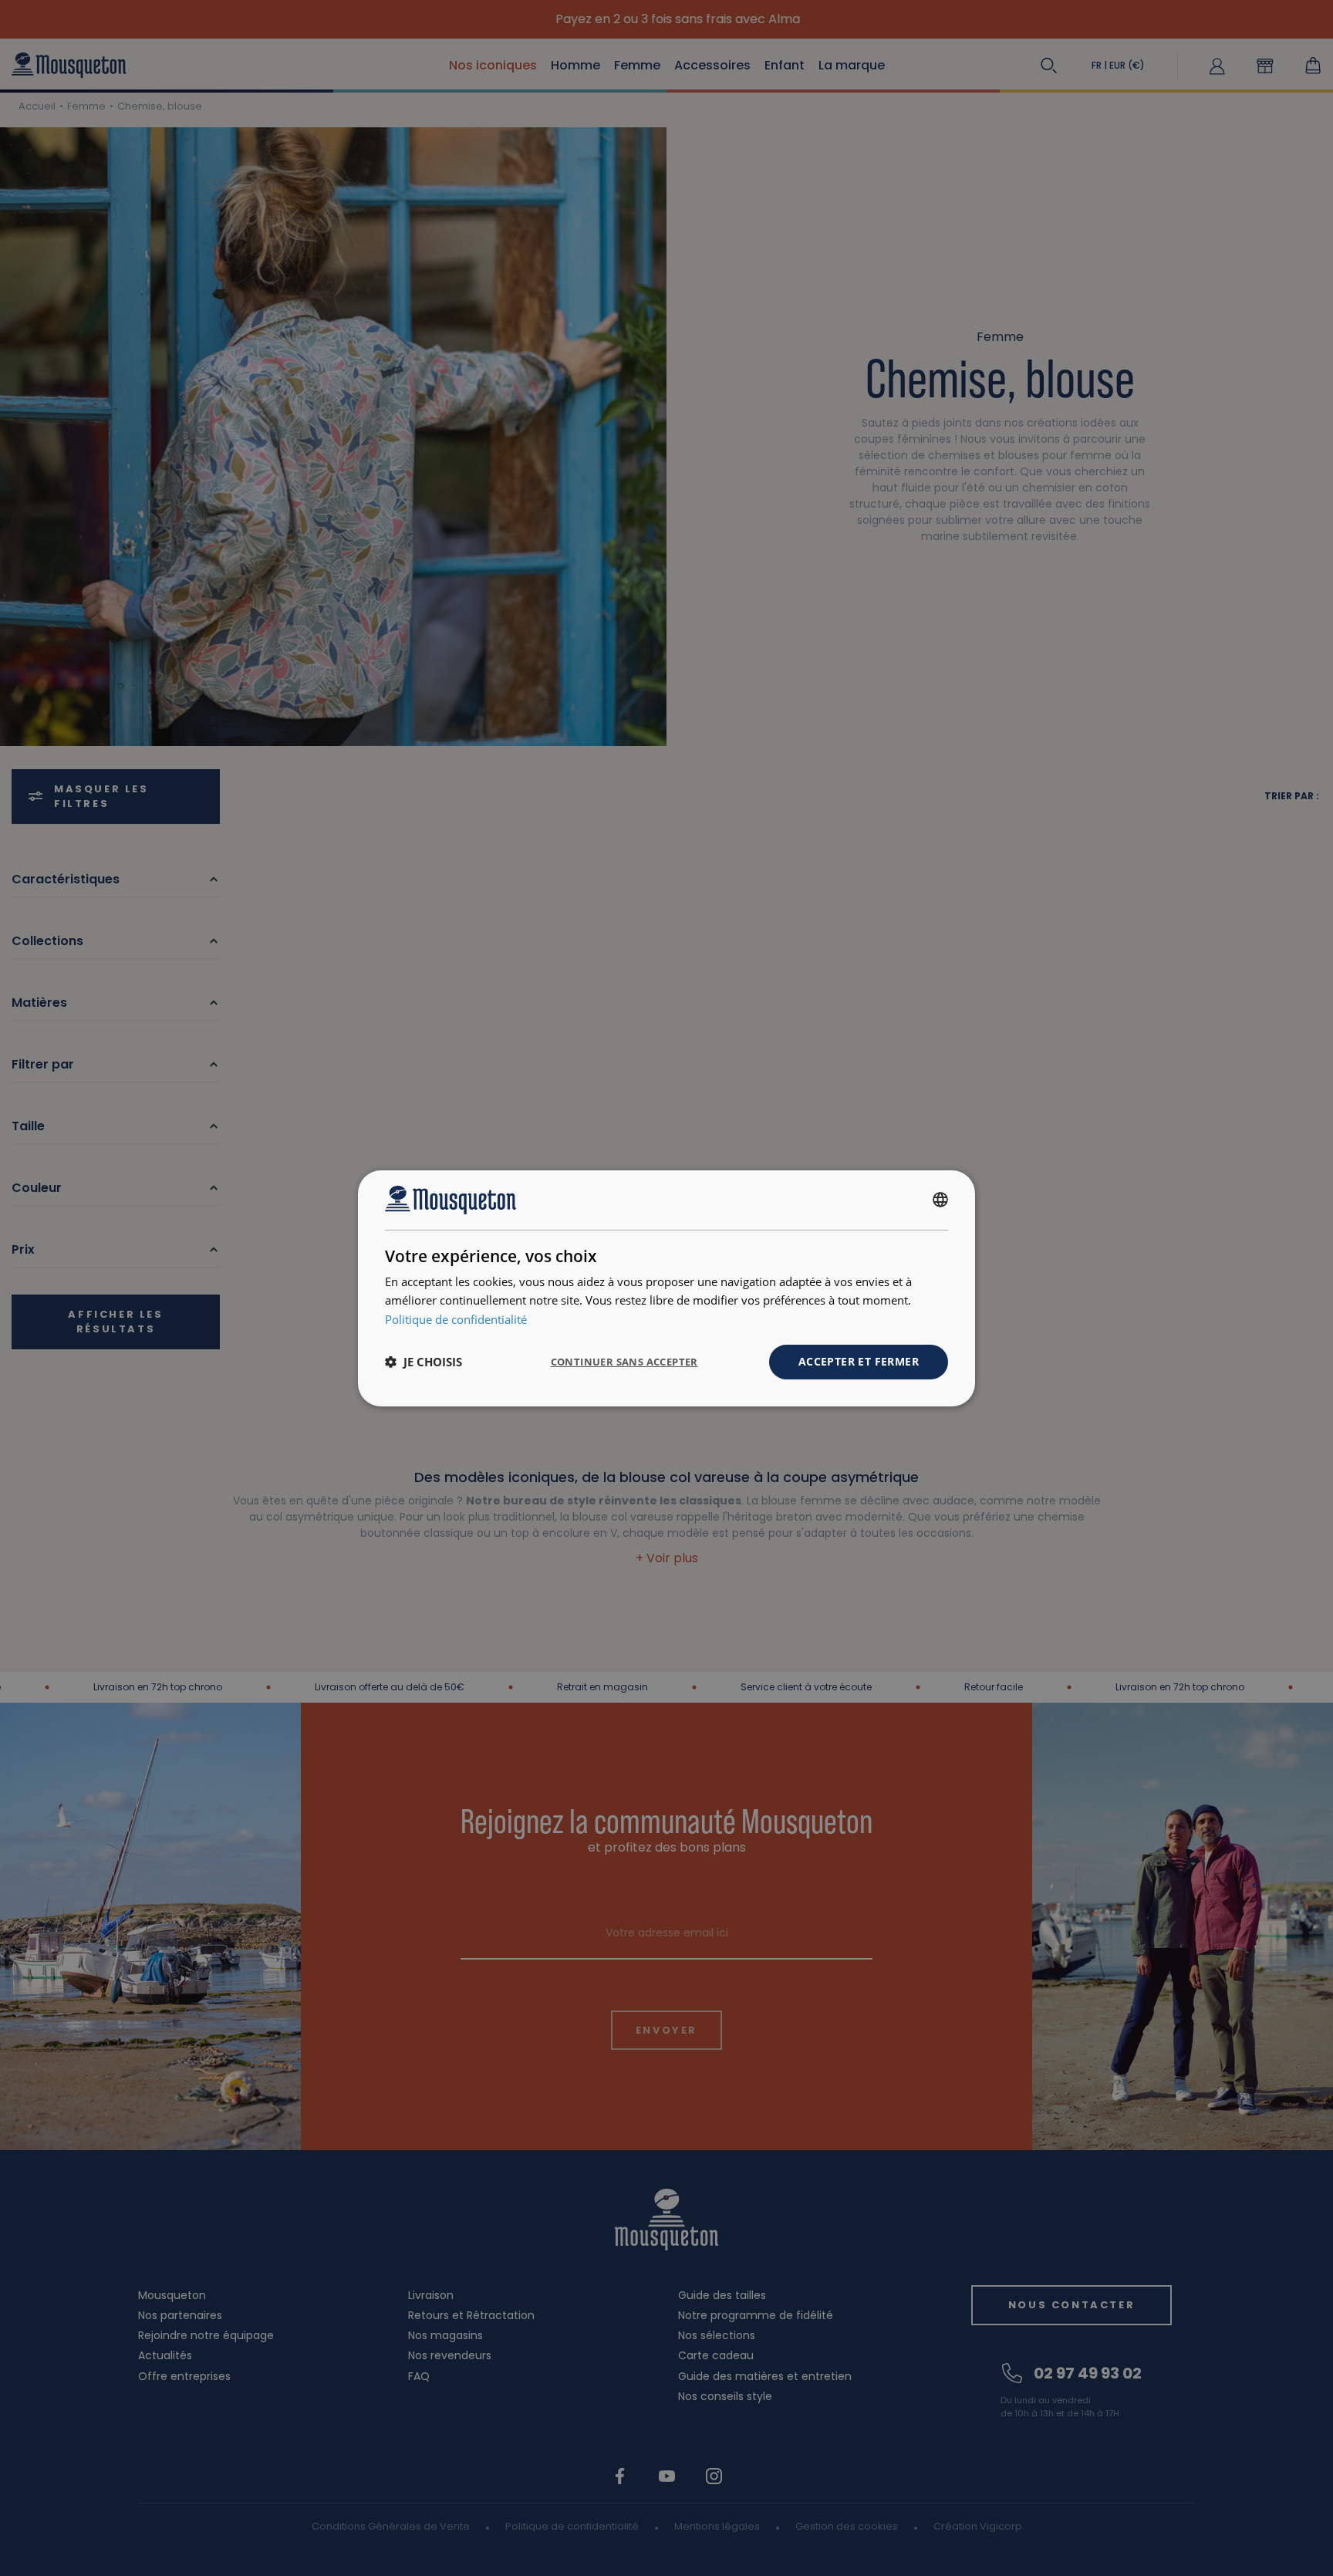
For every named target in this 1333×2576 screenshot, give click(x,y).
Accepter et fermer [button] (859, 1361)
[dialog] (666, 1288)
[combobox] (940, 1200)
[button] (424, 1362)
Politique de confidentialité (456, 1319)
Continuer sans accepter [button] (624, 1362)
